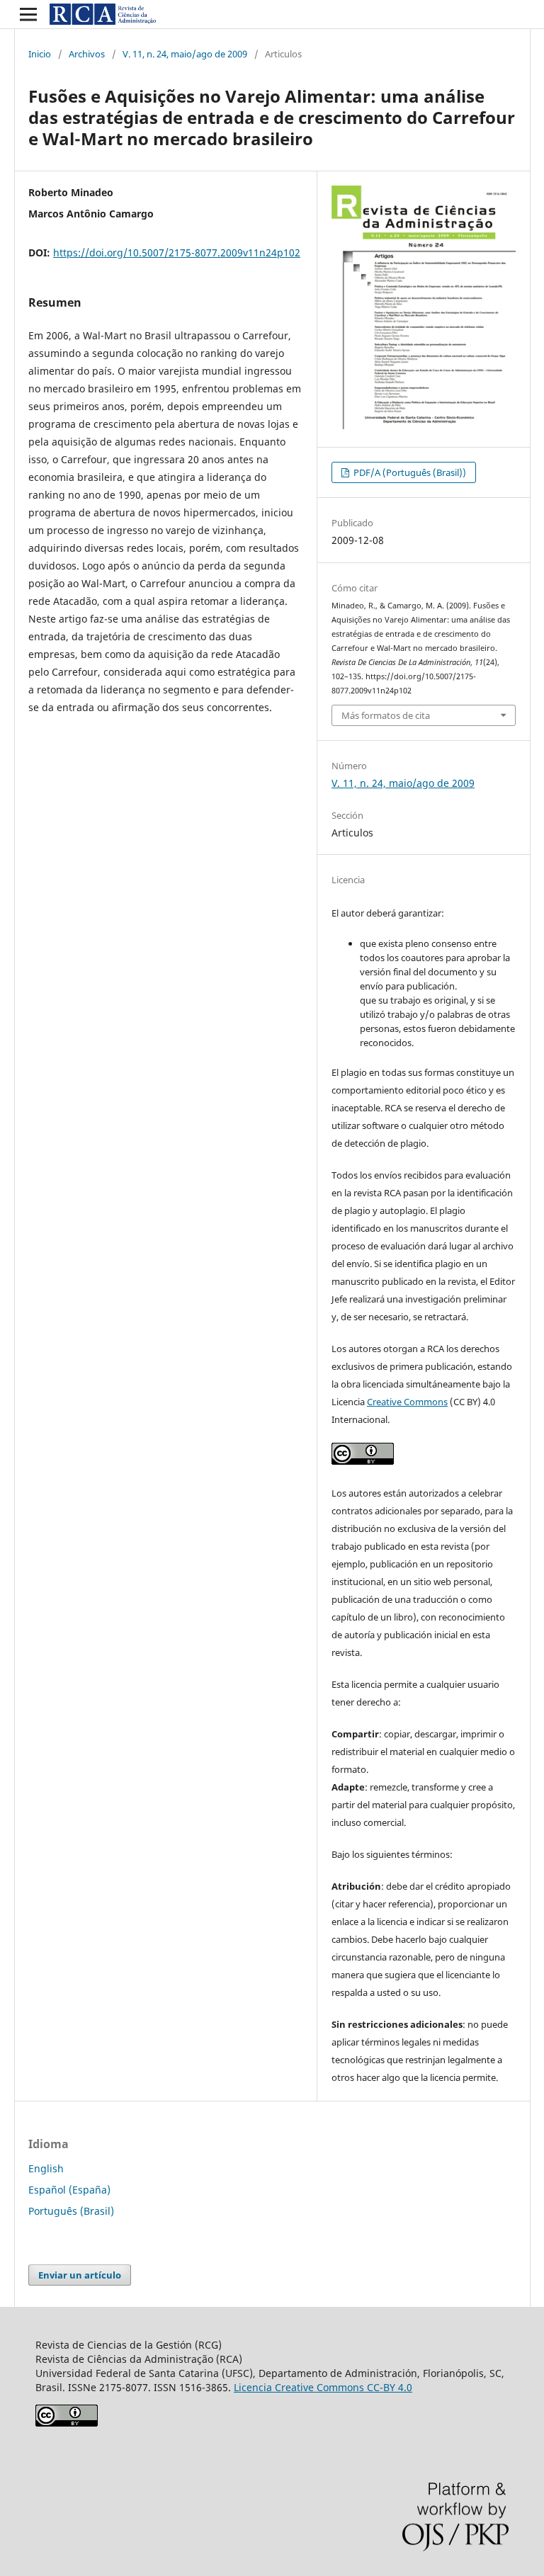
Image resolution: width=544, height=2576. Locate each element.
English (46, 2168)
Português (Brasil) (71, 2211)
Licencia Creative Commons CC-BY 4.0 (323, 2387)
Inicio (40, 54)
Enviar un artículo (80, 2275)
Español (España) (69, 2190)
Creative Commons (407, 1402)
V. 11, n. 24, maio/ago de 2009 (185, 54)
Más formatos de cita (386, 715)
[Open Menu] (28, 14)
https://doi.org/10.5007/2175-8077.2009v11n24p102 (177, 253)
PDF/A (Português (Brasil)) (409, 472)
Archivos (87, 54)
